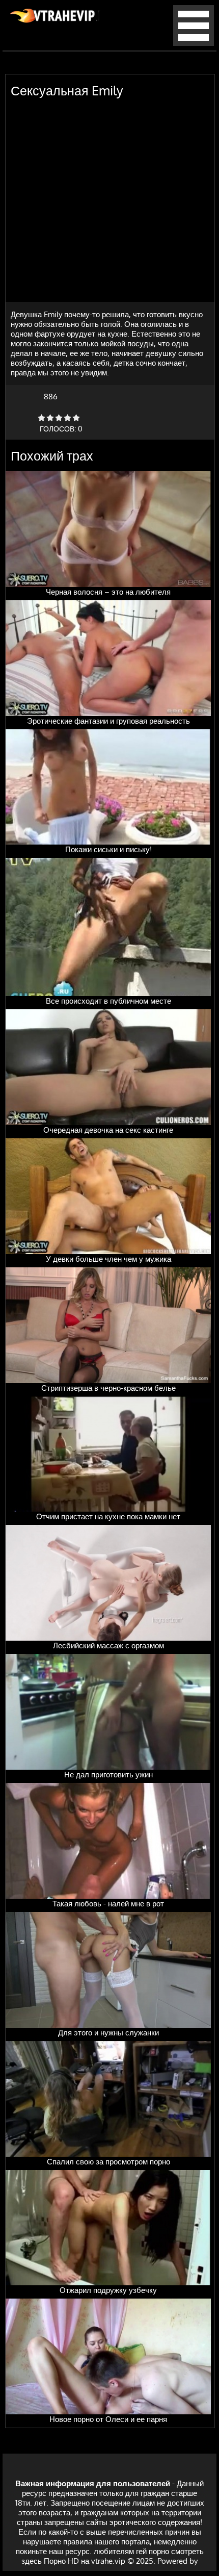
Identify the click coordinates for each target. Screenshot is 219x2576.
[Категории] (194, 43)
